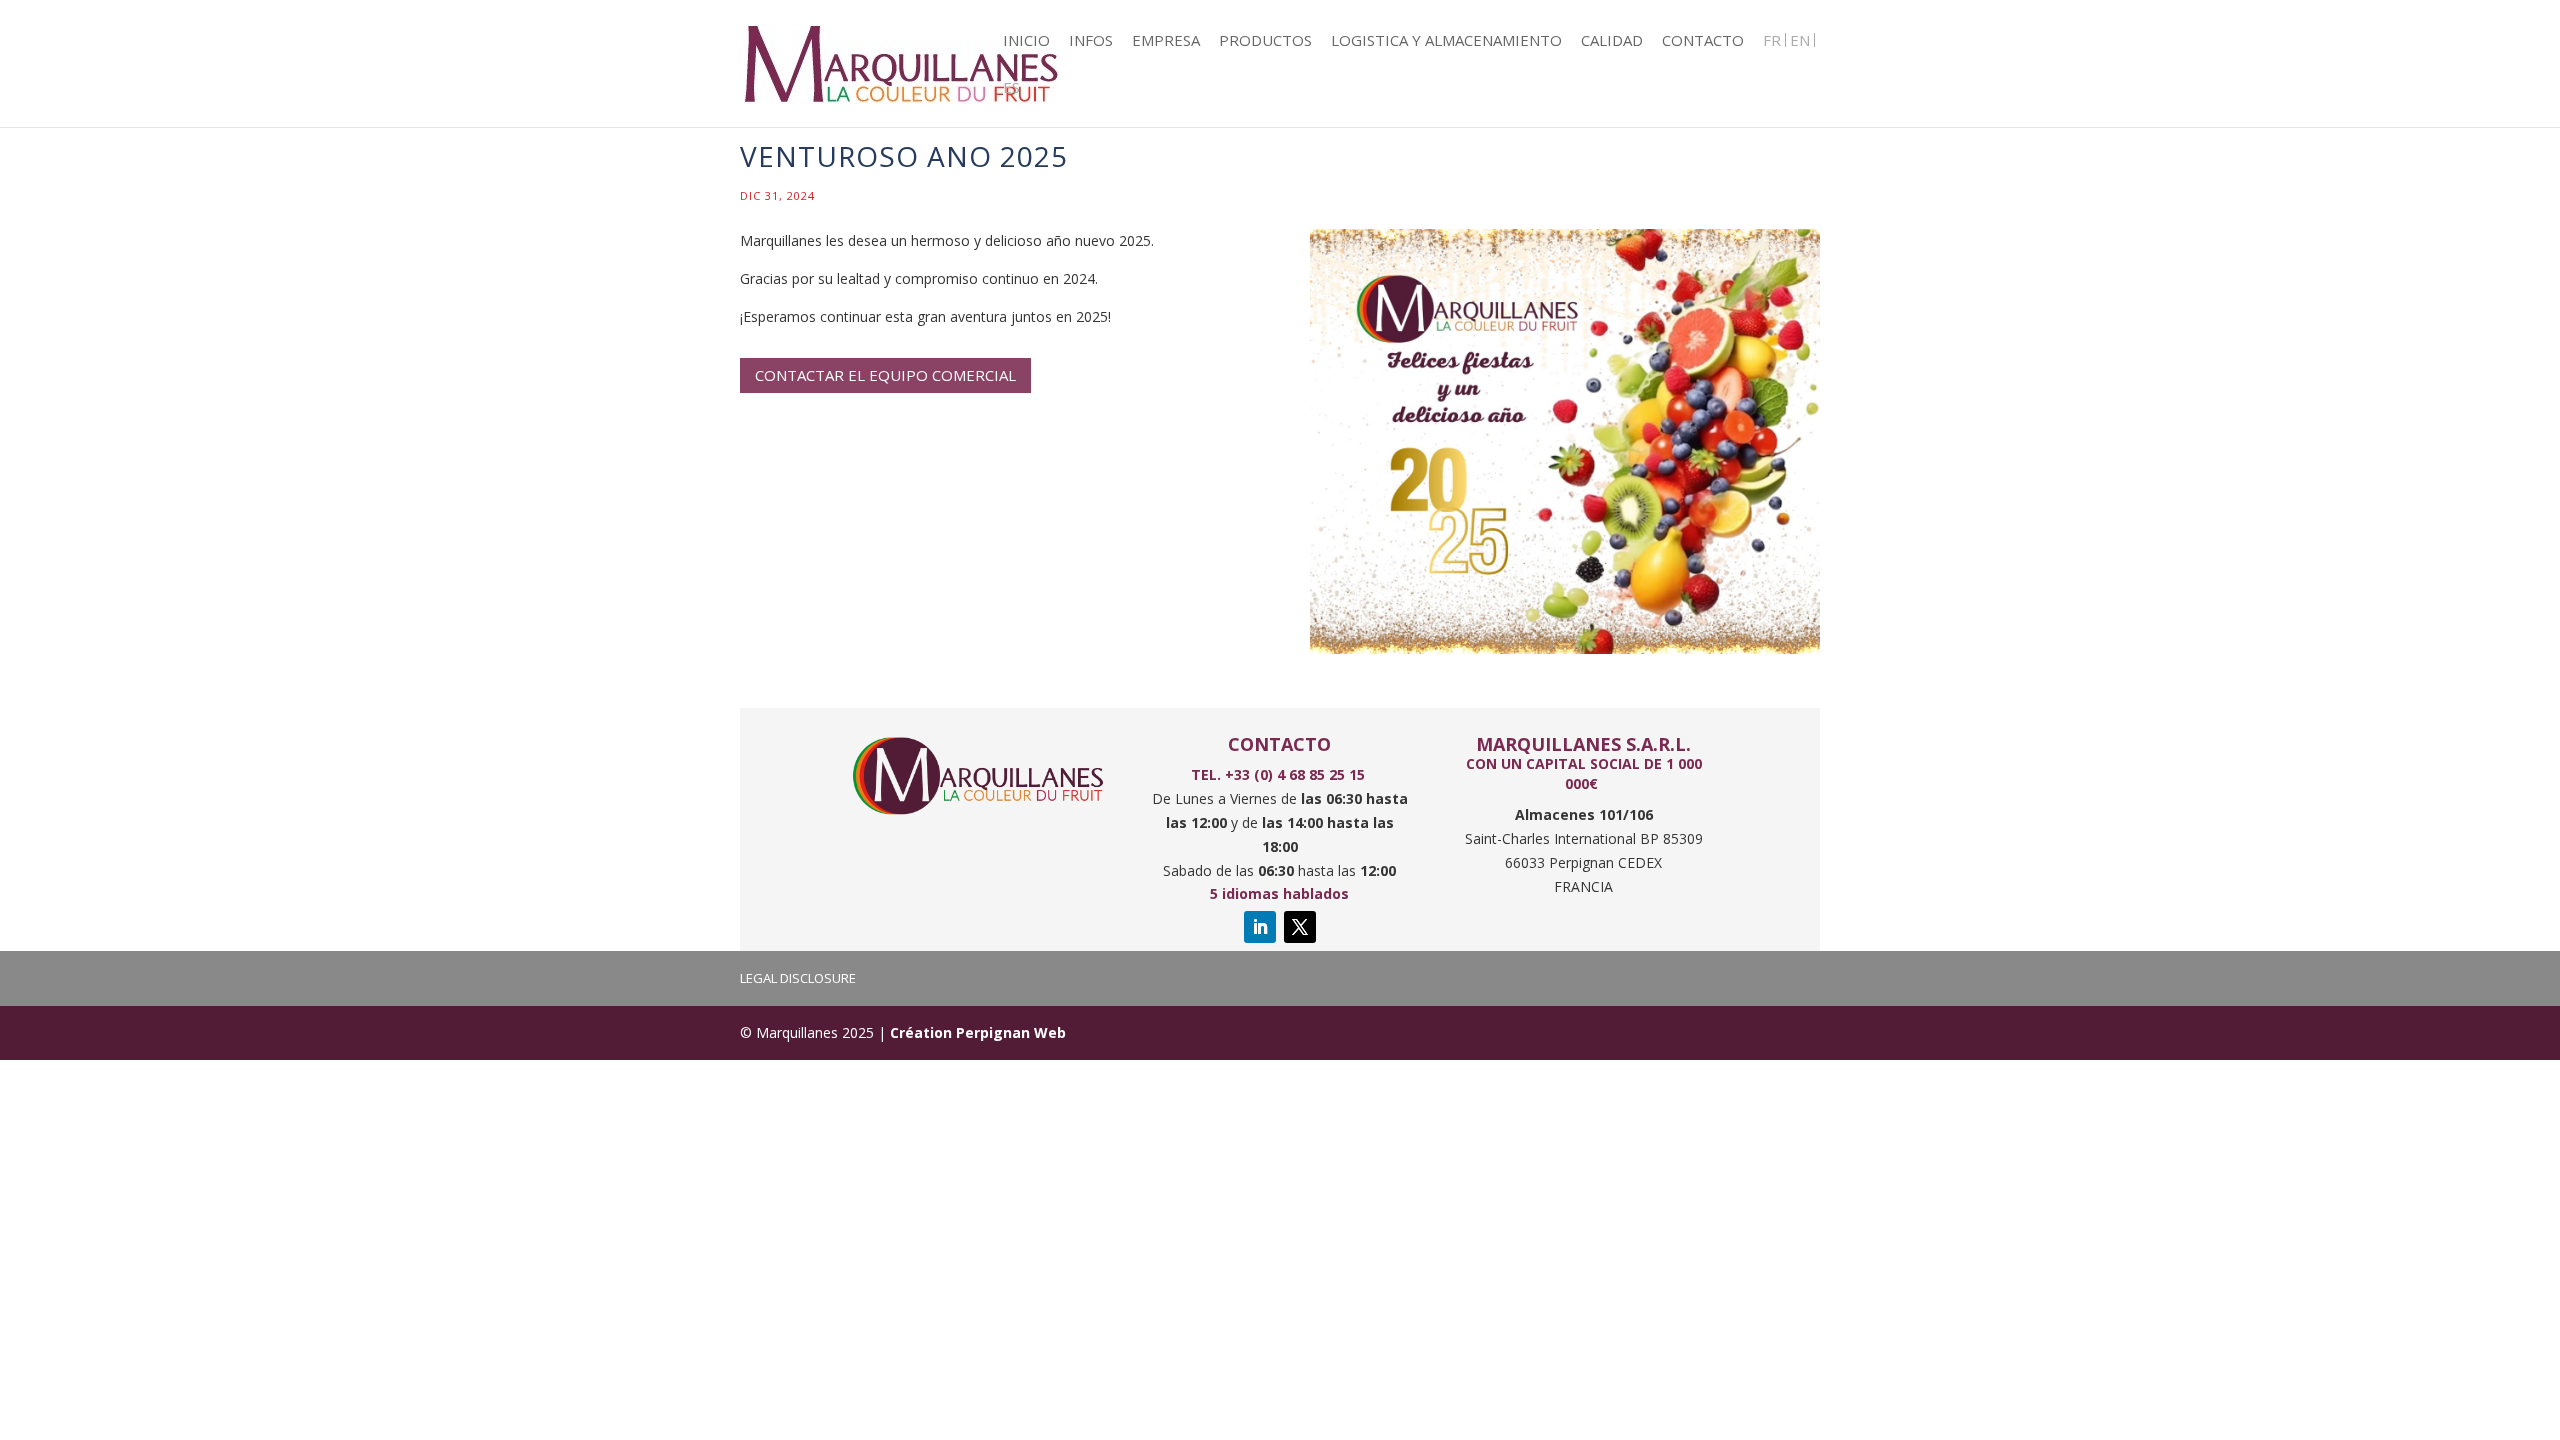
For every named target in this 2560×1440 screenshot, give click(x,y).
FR (1772, 41)
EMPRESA (1166, 41)
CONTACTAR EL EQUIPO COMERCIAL (885, 375)
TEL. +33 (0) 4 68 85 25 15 (1280, 774)
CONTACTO (1703, 41)
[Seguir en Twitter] (1300, 927)
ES (1011, 88)
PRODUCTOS (1265, 41)
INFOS (1091, 41)
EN (1800, 41)
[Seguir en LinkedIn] (1260, 927)
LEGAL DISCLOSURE (798, 978)
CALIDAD (1612, 41)
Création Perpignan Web (978, 1032)
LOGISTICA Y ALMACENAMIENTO (1446, 41)
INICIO (1026, 41)
